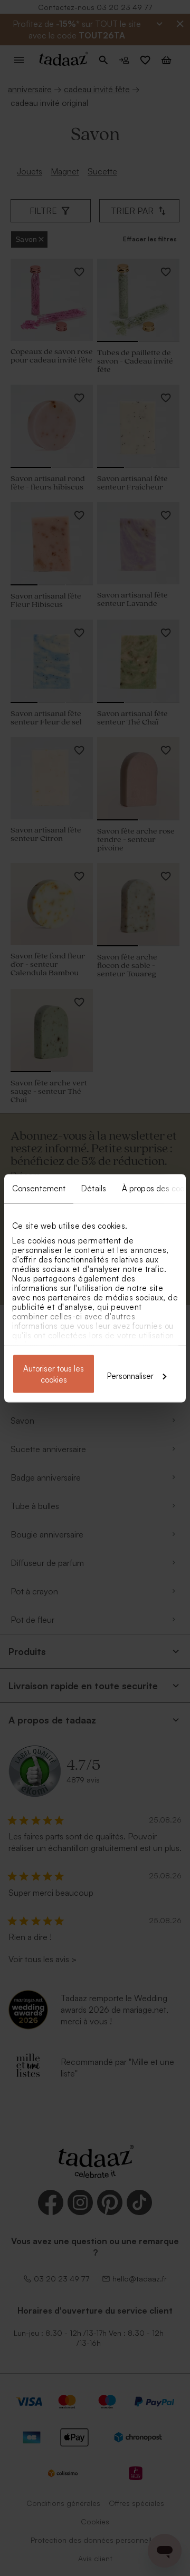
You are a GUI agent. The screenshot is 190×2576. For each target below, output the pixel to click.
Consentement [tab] (39, 1188)
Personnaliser (130, 1375)
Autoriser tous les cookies (54, 1374)
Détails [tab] (94, 1188)
